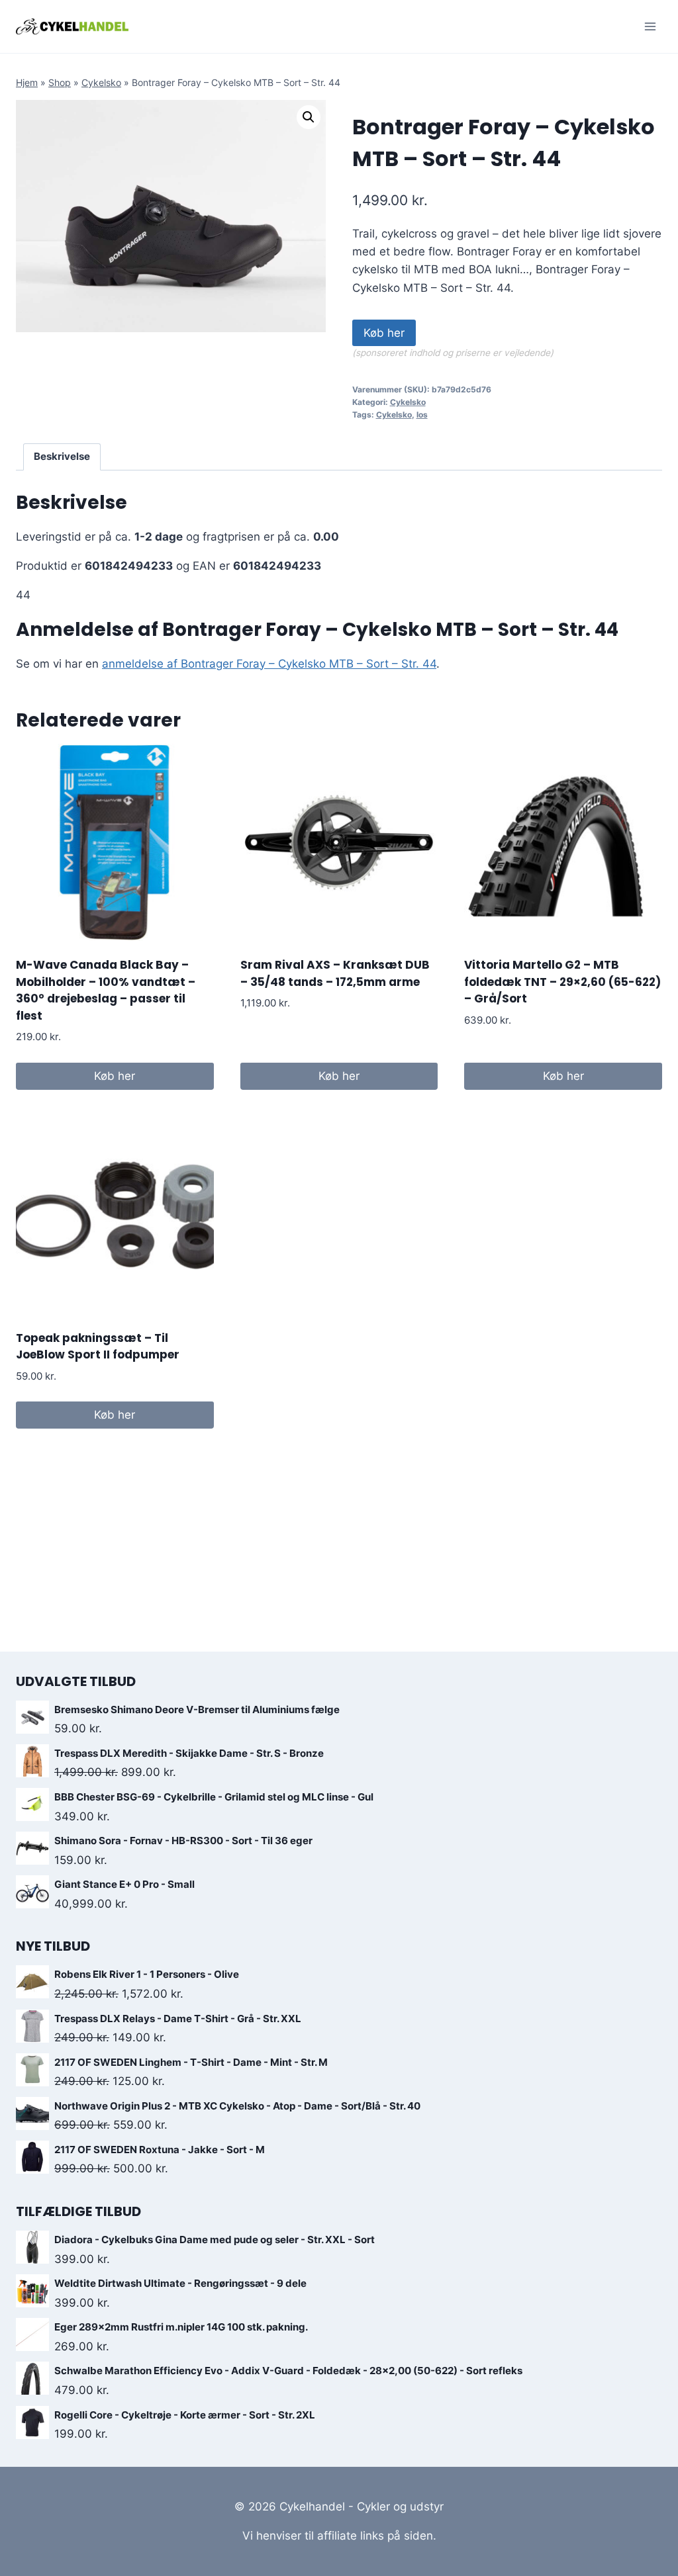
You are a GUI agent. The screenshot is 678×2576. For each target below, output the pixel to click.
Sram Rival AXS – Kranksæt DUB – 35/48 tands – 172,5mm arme (335, 973)
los (422, 415)
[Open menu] (650, 26)
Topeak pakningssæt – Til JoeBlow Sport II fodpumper (98, 1347)
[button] (309, 117)
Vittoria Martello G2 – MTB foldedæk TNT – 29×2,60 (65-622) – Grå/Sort (562, 982)
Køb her (384, 333)
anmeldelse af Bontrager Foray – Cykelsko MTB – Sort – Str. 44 (269, 664)
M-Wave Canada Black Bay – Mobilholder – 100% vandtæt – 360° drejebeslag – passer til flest (106, 990)
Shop (60, 82)
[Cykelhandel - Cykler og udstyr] (72, 26)
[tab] (62, 457)
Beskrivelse (62, 456)
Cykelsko (101, 82)
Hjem (27, 82)
